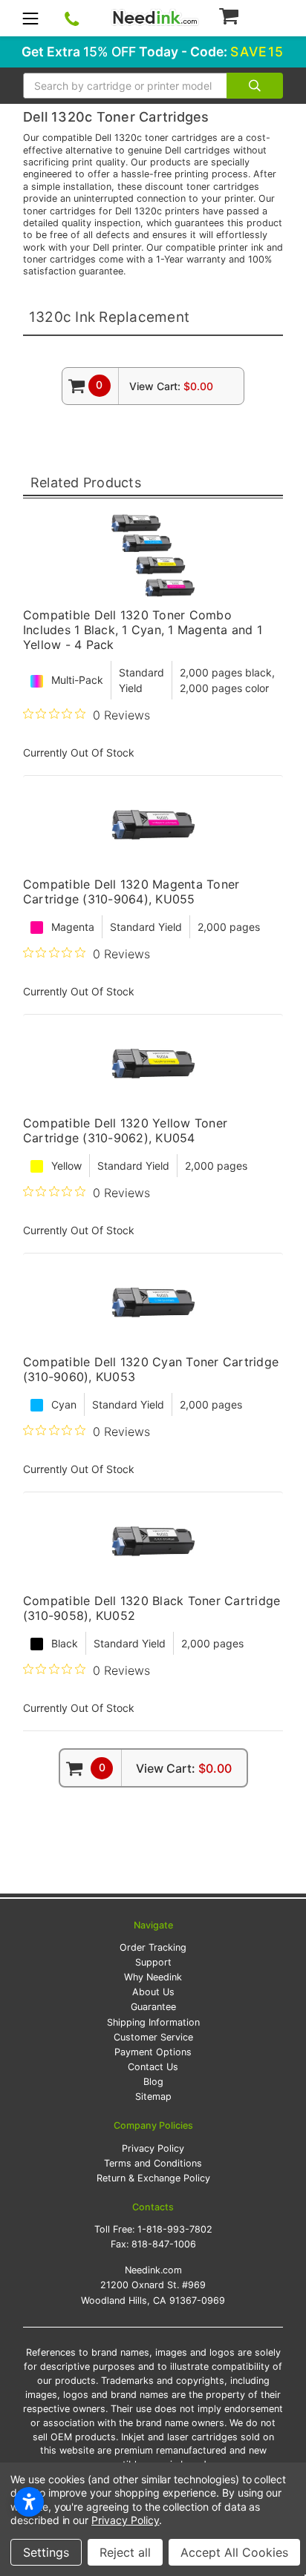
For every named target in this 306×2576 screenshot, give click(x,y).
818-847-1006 (164, 2244)
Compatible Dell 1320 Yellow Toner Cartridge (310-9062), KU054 (125, 1130)
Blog (153, 2082)
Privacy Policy (153, 2148)
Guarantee (153, 2007)
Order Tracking (153, 1947)
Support (153, 1962)
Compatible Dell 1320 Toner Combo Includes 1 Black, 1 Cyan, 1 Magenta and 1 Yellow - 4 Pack (143, 630)
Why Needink (153, 1977)
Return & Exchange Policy (153, 2178)
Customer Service (153, 2037)
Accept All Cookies (234, 2552)
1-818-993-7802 (175, 2229)
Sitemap (153, 2096)
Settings (46, 2552)
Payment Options (153, 2052)
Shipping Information (153, 2022)
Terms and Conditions (153, 2163)
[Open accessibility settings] (29, 2502)
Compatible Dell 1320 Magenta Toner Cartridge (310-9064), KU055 (131, 892)
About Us (153, 1992)
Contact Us (153, 2067)
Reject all (125, 2552)
